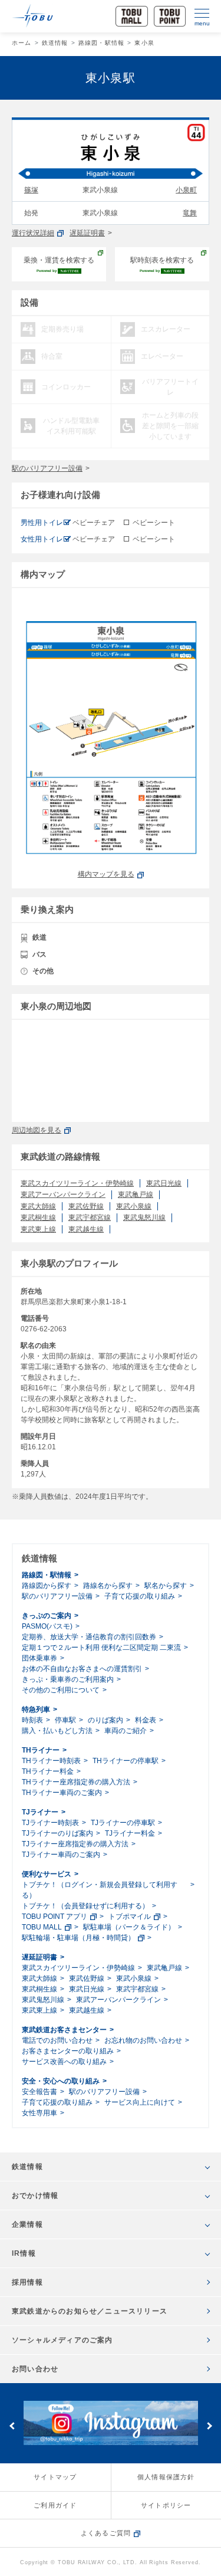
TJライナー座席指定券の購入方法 (75, 1844)
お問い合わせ (35, 2369)
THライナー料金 (48, 1771)
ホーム (22, 43)
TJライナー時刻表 (50, 1823)
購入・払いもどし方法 (57, 1731)
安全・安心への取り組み (61, 2081)
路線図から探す (47, 1586)
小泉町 (186, 190)
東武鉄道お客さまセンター (64, 2030)
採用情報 (27, 2282)
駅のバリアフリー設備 (47, 468)
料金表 (146, 1720)
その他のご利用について (61, 1690)
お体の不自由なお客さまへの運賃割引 (82, 1669)
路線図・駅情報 (101, 43)
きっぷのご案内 (47, 1616)
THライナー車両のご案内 (62, 1793)
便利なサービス (47, 1874)
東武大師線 (38, 1206)
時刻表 (32, 1720)
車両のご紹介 (126, 1731)
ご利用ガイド (55, 2505)
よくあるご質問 (106, 2533)
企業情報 (27, 2224)
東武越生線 (86, 1229)
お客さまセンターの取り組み (68, 2051)
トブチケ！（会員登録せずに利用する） (85, 1906)
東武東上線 (38, 1229)
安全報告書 (39, 2092)
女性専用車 (39, 2113)
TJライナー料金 (130, 1833)
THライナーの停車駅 (126, 1761)
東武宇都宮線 (90, 1218)
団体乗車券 (39, 1658)
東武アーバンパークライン (63, 1195)
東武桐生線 (38, 1218)
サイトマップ (55, 2477)
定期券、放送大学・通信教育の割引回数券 (89, 1637)
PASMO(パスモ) (47, 1626)
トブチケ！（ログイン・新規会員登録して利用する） (100, 1890)
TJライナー (40, 1812)
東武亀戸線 (136, 1195)
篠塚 (31, 190)
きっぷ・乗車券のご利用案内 (68, 1679)
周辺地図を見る (37, 1130)
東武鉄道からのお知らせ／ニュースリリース (90, 2311)
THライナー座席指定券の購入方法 (76, 1782)
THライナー (41, 1750)
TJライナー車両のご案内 (61, 1855)
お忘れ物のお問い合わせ (143, 2040)
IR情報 (24, 2253)
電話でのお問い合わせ (57, 2040)
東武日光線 (164, 1183)
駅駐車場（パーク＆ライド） (129, 1927)
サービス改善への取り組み (64, 2062)
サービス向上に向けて (140, 2102)
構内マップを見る (106, 874)
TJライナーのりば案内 (57, 1833)
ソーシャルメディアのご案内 (62, 2340)
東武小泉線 (134, 1206)
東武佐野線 (86, 1206)
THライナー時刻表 (51, 1761)
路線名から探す (108, 1586)
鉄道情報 (55, 43)
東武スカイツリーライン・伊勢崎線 (77, 1183)
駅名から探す (166, 1586)
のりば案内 (105, 1720)
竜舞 (190, 213)
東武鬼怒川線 (144, 1218)
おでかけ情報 (35, 2196)
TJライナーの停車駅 (123, 1823)
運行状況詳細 (33, 233)
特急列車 (36, 1709)
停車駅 (65, 1720)
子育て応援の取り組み (140, 1596)
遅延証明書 (87, 233)
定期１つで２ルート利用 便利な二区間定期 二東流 (101, 1648)
